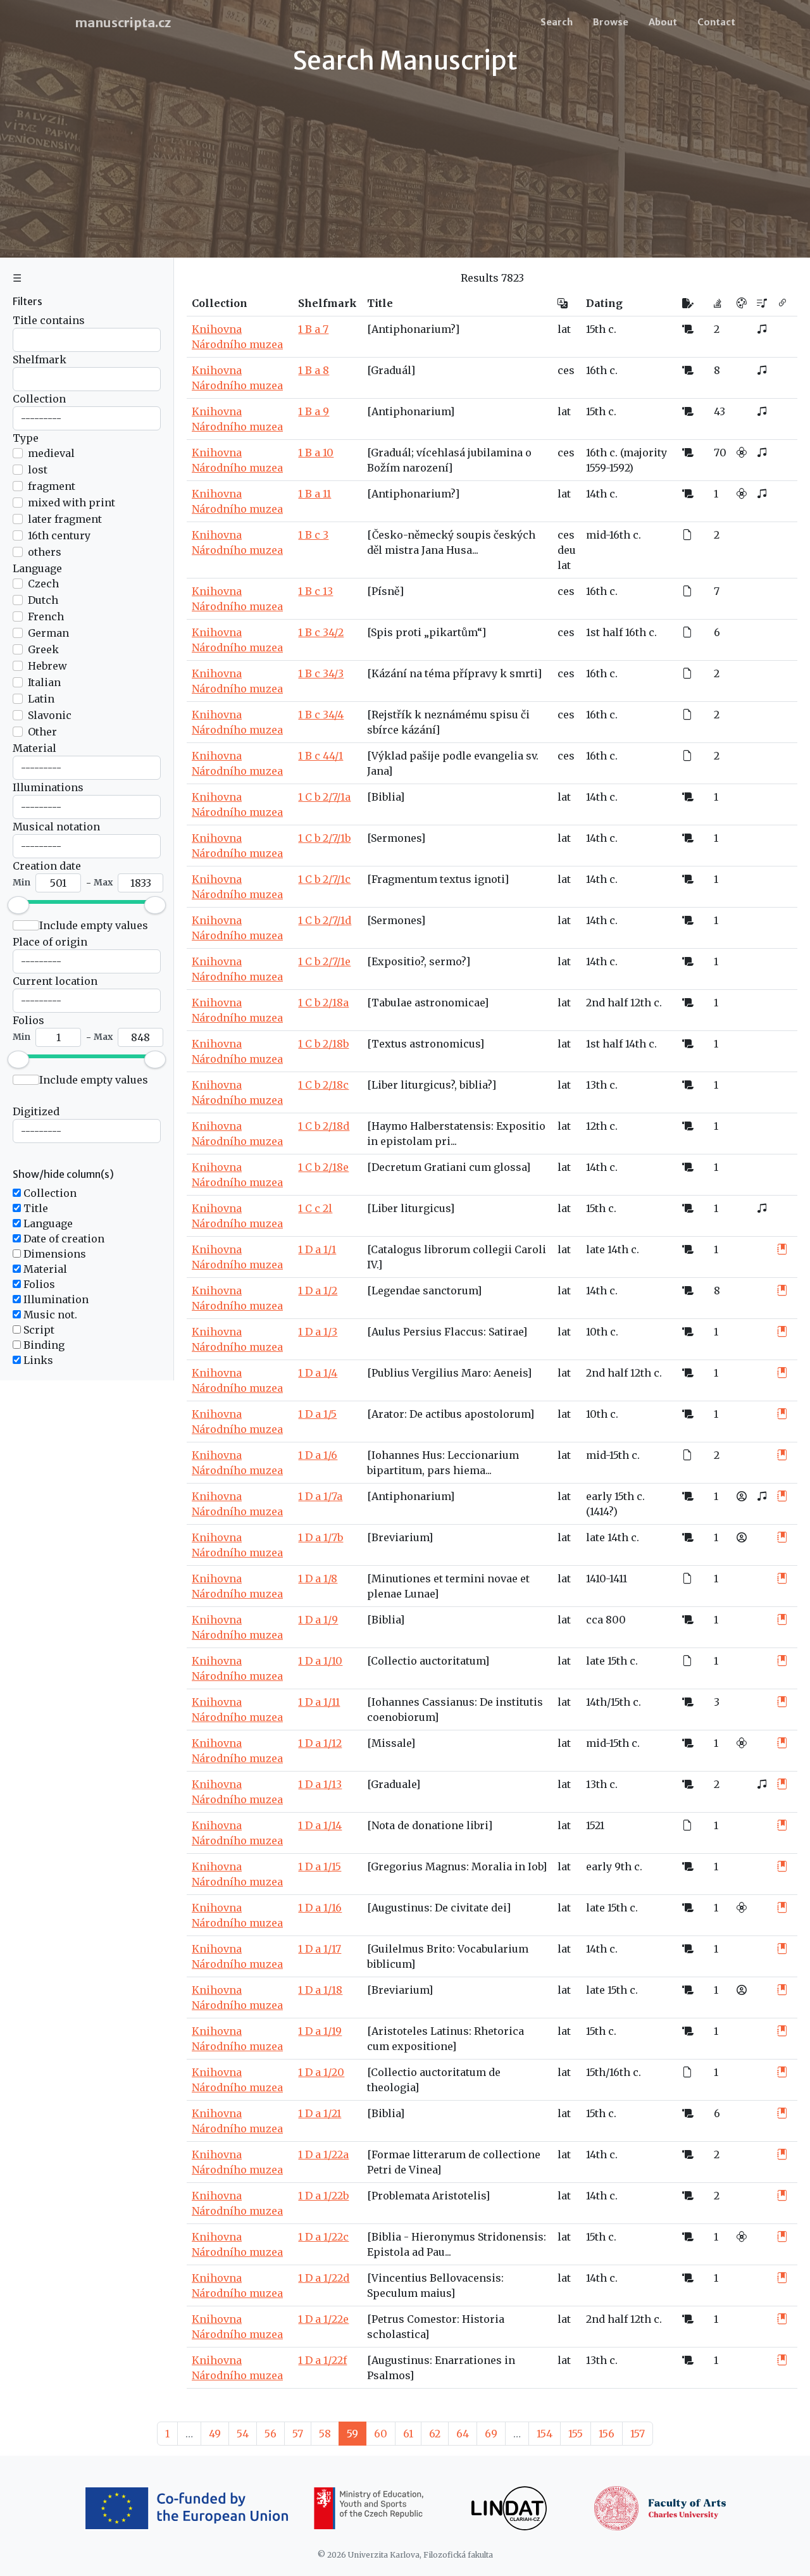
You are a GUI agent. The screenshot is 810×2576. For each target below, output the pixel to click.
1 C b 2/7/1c (324, 879)
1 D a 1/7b (321, 1537)
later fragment (65, 519)
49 (215, 2434)
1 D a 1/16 (320, 1908)
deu (567, 550)
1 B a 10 (316, 453)
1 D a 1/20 (321, 2072)
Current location (55, 981)
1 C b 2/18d (324, 1126)
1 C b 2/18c (323, 1085)
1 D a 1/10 (320, 1661)
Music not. (49, 1315)
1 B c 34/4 (321, 715)
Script (38, 1330)
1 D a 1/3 (318, 1332)
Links (37, 1360)
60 (381, 2434)
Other (42, 732)
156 (607, 2434)
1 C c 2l (315, 1208)
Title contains (49, 320)
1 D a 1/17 (320, 1949)
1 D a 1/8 (318, 1579)
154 (545, 2434)
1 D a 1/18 (320, 1990)
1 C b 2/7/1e (324, 961)
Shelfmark (40, 360)
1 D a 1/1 (317, 1249)
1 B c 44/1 (321, 756)
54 (243, 2434)
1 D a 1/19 (320, 2031)
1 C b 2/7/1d (325, 920)
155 (576, 2434)
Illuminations (48, 787)
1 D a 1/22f (322, 2360)
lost (38, 470)
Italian (44, 682)
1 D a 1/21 (320, 2113)
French (46, 616)
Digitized (36, 1111)
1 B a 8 (314, 370)
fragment (52, 486)
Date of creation (63, 1239)
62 (435, 2434)
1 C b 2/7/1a (324, 797)
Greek (43, 649)
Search (557, 22)
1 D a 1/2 (318, 1291)
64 (463, 2434)
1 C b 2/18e (323, 1167)
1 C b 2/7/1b (324, 838)
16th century (59, 535)
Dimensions (53, 1254)
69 (491, 2434)
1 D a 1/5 (317, 1414)
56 (271, 2434)
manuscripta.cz (123, 22)
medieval (51, 453)
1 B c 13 (315, 591)
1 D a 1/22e (323, 2319)
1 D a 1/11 (319, 1702)
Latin (41, 699)
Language (37, 568)
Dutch (43, 600)
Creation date (47, 866)
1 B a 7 (313, 329)
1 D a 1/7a (320, 1496)
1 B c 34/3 (321, 673)
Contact (716, 22)
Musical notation (56, 827)
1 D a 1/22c (323, 2237)
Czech (43, 584)
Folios (28, 1020)
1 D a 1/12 (320, 1743)
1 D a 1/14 (320, 1825)
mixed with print (72, 503)
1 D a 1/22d (324, 2278)
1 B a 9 (314, 411)
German (48, 633)
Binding (43, 1345)
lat (564, 329)
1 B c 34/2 (321, 632)
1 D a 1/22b (323, 2196)
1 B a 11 (315, 494)
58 (325, 2434)
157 (638, 2434)
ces (566, 370)
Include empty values (94, 925)
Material (34, 748)
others (45, 552)
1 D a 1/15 (320, 1866)
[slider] (18, 905)
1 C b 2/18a (323, 1003)
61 (408, 2434)
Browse (611, 22)
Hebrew (47, 666)
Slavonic (50, 715)
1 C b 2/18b (323, 1044)
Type (26, 438)
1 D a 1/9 (318, 1620)
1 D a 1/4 (318, 1373)
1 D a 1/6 (318, 1455)
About (663, 22)
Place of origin (50, 942)
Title (34, 1208)
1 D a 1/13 (320, 1784)
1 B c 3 (313, 535)
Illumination (55, 1299)
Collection (39, 399)
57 (298, 2434)
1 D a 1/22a (323, 2154)
